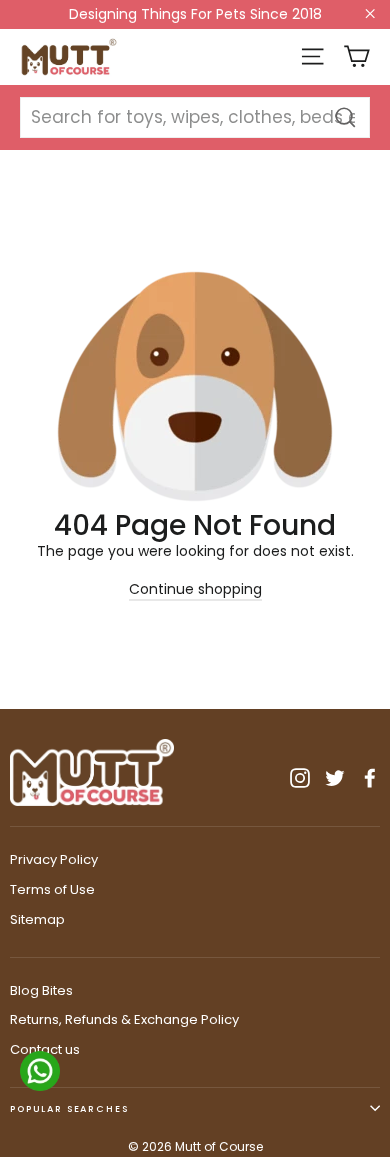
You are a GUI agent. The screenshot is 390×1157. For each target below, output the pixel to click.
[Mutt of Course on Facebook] (370, 778)
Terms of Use (52, 889)
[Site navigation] (312, 56)
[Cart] (356, 56)
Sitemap (37, 919)
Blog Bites (41, 990)
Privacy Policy (54, 859)
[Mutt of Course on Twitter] (335, 778)
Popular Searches (69, 1108)
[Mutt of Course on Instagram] (300, 778)
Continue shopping (195, 589)
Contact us (45, 1049)
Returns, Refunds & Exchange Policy (124, 1019)
